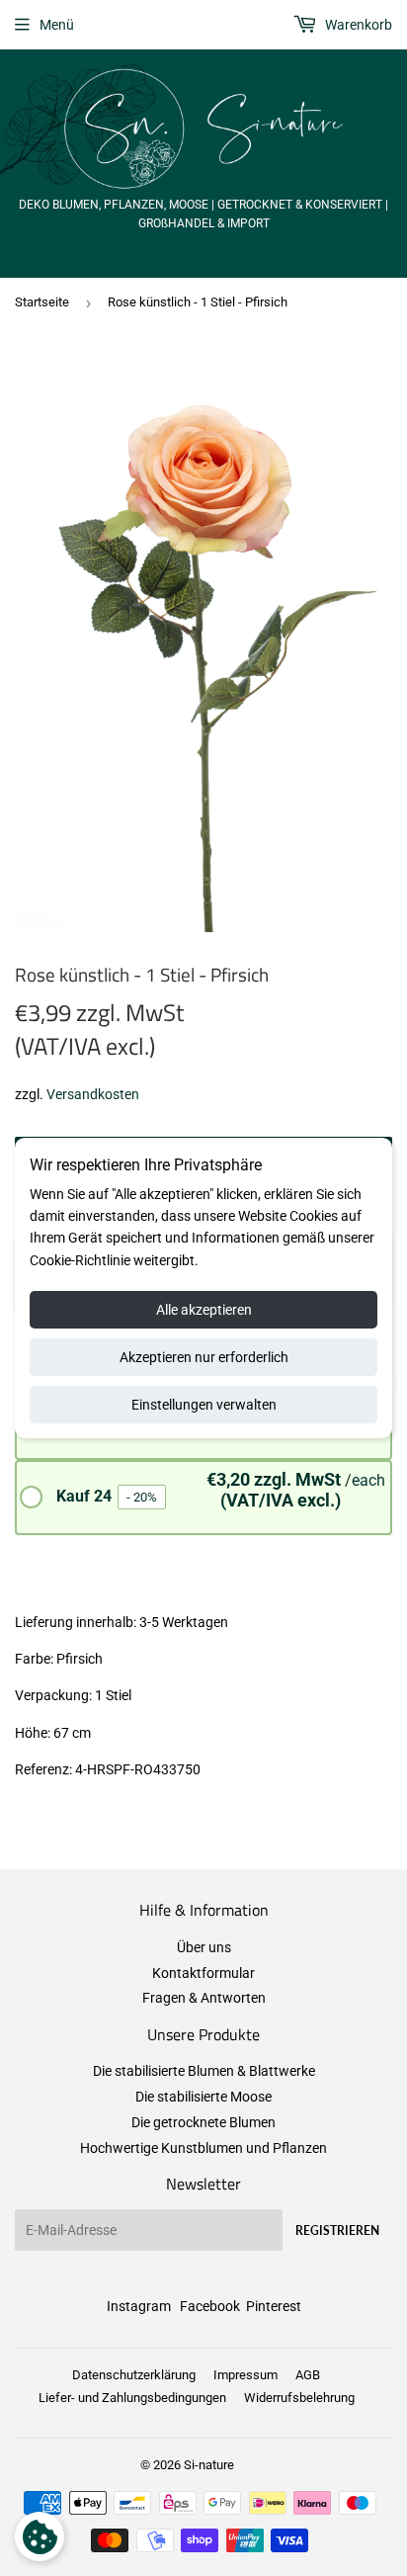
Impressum (245, 2375)
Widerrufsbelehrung (299, 2398)
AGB (308, 2375)
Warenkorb (357, 25)
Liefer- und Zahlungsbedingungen (132, 2398)
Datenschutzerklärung (134, 2375)
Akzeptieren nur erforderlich (204, 1357)
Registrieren (337, 2231)
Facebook (210, 2306)
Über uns (204, 1947)
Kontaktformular (203, 1973)
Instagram (139, 2306)
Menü (57, 25)
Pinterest (274, 2306)
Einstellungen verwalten (204, 1405)
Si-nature (209, 2465)
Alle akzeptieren (204, 1310)
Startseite (42, 302)
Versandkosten (93, 1094)
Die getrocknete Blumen (203, 2122)
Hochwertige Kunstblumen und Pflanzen (203, 2148)
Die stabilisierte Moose (203, 2097)
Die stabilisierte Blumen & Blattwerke (204, 2071)
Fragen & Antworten (204, 1998)
